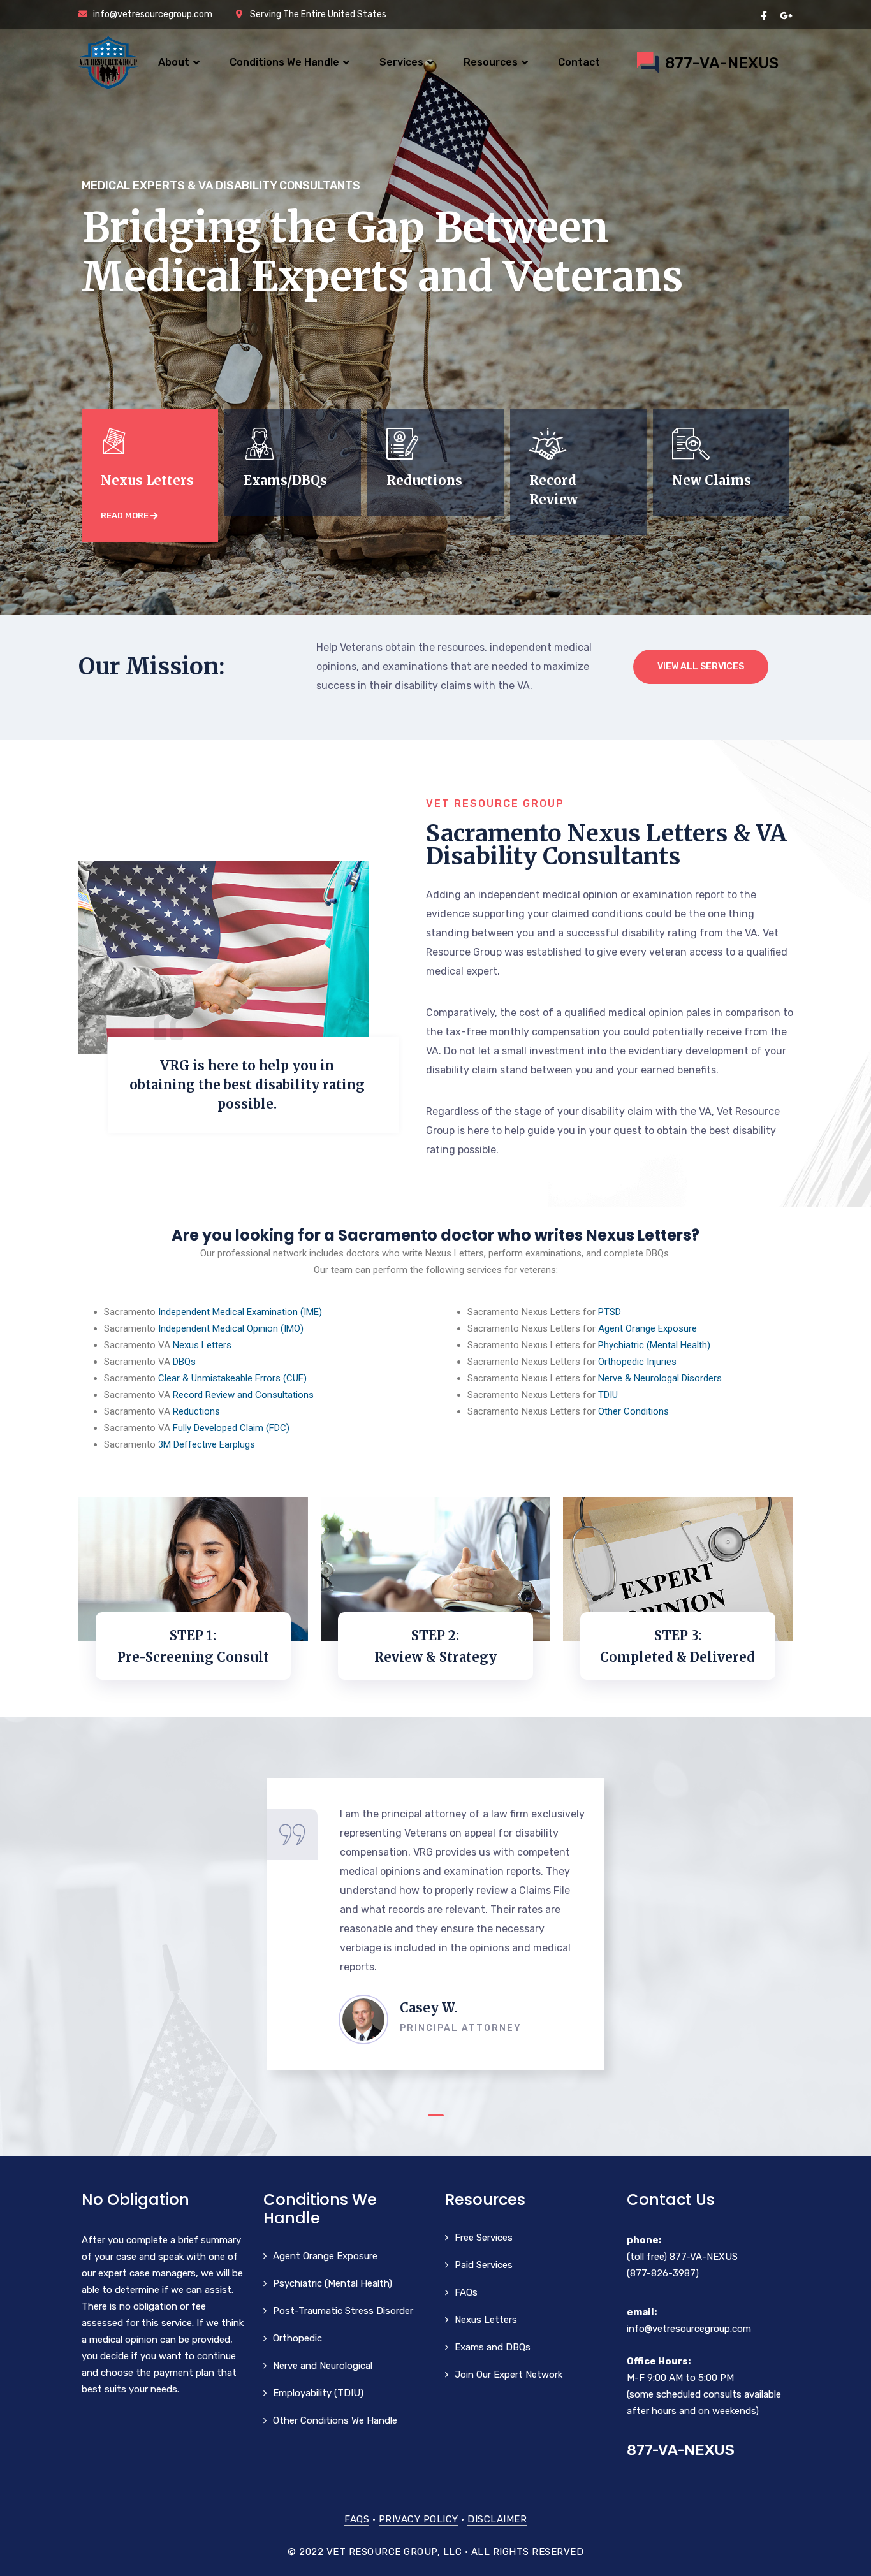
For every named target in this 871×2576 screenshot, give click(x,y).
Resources (491, 62)
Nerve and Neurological (323, 2366)
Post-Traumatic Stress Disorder (343, 2311)
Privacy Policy (419, 2519)
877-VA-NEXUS (704, 2257)
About (174, 62)
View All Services (701, 666)
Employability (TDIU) (318, 2393)
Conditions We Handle (284, 62)
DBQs (184, 1362)
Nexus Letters (202, 1345)
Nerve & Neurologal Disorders (660, 1378)
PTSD (610, 1312)
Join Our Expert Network (509, 2375)
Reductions (196, 1411)
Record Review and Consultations (243, 1395)
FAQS (357, 2519)
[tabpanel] (435, 1924)
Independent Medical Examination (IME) (240, 1312)
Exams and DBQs (493, 2347)
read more (126, 515)
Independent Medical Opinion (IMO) (231, 1328)
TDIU (608, 1395)
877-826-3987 (663, 2273)
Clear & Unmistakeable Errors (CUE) (232, 1378)
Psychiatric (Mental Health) (333, 2283)
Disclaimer (497, 2519)
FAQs (466, 2292)
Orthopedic (297, 2338)
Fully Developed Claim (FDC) (231, 1428)
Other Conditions (633, 1411)
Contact (579, 62)
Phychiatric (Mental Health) (654, 1345)
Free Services (484, 2238)
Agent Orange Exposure (648, 1328)
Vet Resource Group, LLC (394, 2552)
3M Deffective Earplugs (207, 1444)
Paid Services (484, 2265)
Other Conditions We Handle (335, 2420)
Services (401, 62)
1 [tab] (436, 2115)
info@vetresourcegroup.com (689, 2329)
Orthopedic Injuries (637, 1362)
